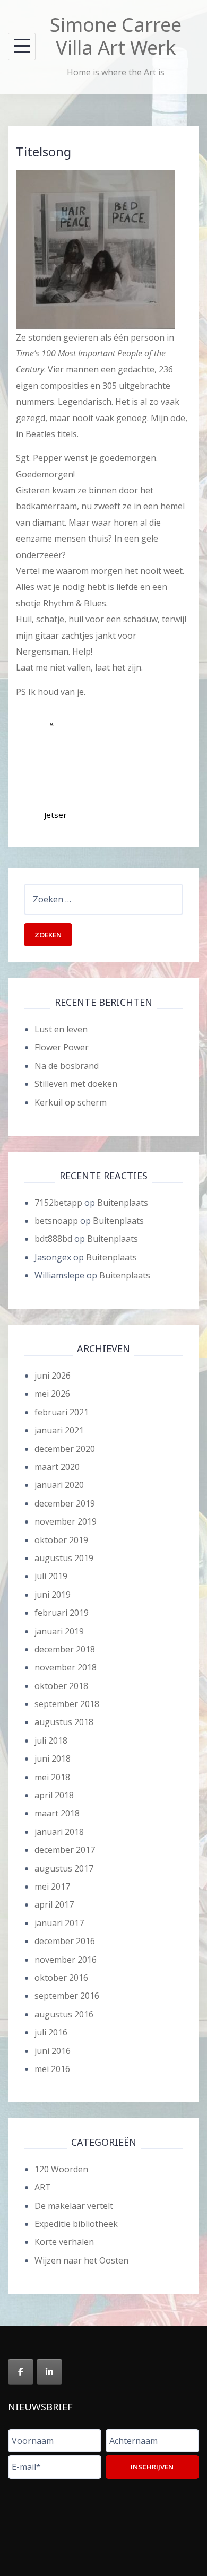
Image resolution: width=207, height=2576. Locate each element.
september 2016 (67, 1996)
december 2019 (65, 1503)
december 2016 (65, 1941)
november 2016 (66, 1960)
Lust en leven (61, 1029)
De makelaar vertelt (74, 2206)
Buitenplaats (123, 1203)
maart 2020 (57, 1467)
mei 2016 (52, 2069)
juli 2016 (51, 2032)
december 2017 (65, 1850)
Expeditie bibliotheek (76, 2224)
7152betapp (58, 1203)
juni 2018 (53, 1759)
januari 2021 (59, 1430)
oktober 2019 (61, 1540)
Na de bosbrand (67, 1066)
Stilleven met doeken (76, 1084)
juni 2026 (53, 1376)
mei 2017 (52, 1886)
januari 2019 (59, 1631)
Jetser (55, 781)
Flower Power (62, 1047)
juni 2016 (53, 2051)
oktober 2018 (61, 1686)
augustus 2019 (64, 1558)
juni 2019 (53, 1595)
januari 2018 (59, 1832)
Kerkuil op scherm (71, 1102)
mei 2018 (52, 1777)
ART (43, 2187)
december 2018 (65, 1649)
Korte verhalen (64, 2242)
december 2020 (65, 1449)
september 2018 (67, 1704)
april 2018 (54, 1795)
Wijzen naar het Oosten (81, 2260)
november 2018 (66, 1667)
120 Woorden (61, 2169)
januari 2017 (59, 1923)
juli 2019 (51, 1576)
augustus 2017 (64, 1868)
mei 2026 (52, 1394)
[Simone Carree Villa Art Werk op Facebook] (21, 2372)
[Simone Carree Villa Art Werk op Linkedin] (49, 2372)
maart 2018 (57, 1813)
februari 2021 (62, 1412)
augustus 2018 (64, 1722)
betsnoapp (56, 1221)
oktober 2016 (61, 1978)
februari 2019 (62, 1613)
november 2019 (66, 1521)
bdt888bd (53, 1239)
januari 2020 (59, 1485)
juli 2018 (51, 1740)
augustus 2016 (64, 2014)
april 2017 (54, 1904)
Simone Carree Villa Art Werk (116, 36)
